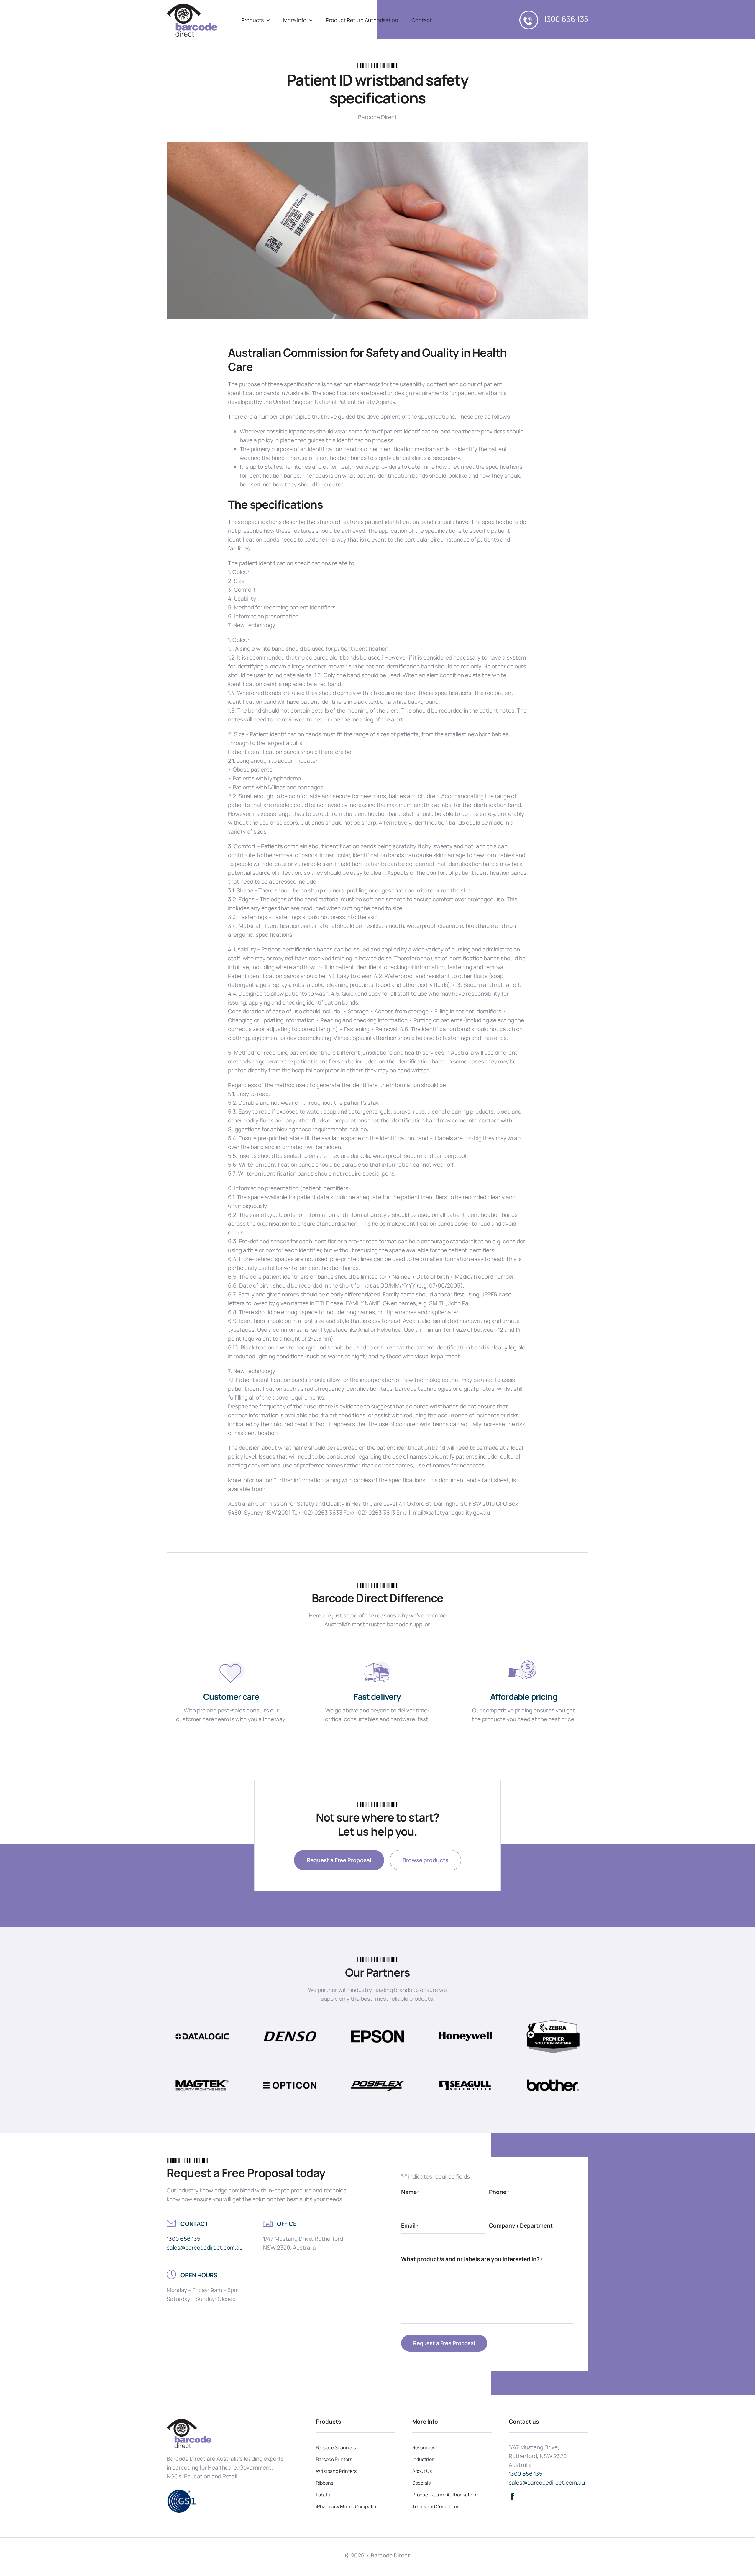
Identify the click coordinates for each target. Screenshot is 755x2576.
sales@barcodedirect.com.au (205, 2248)
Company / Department (521, 2225)
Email (410, 2225)
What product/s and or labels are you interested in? (472, 2259)
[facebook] (512, 2496)
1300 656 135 (566, 19)
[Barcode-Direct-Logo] (192, 6)
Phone (499, 2192)
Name (410, 2192)
